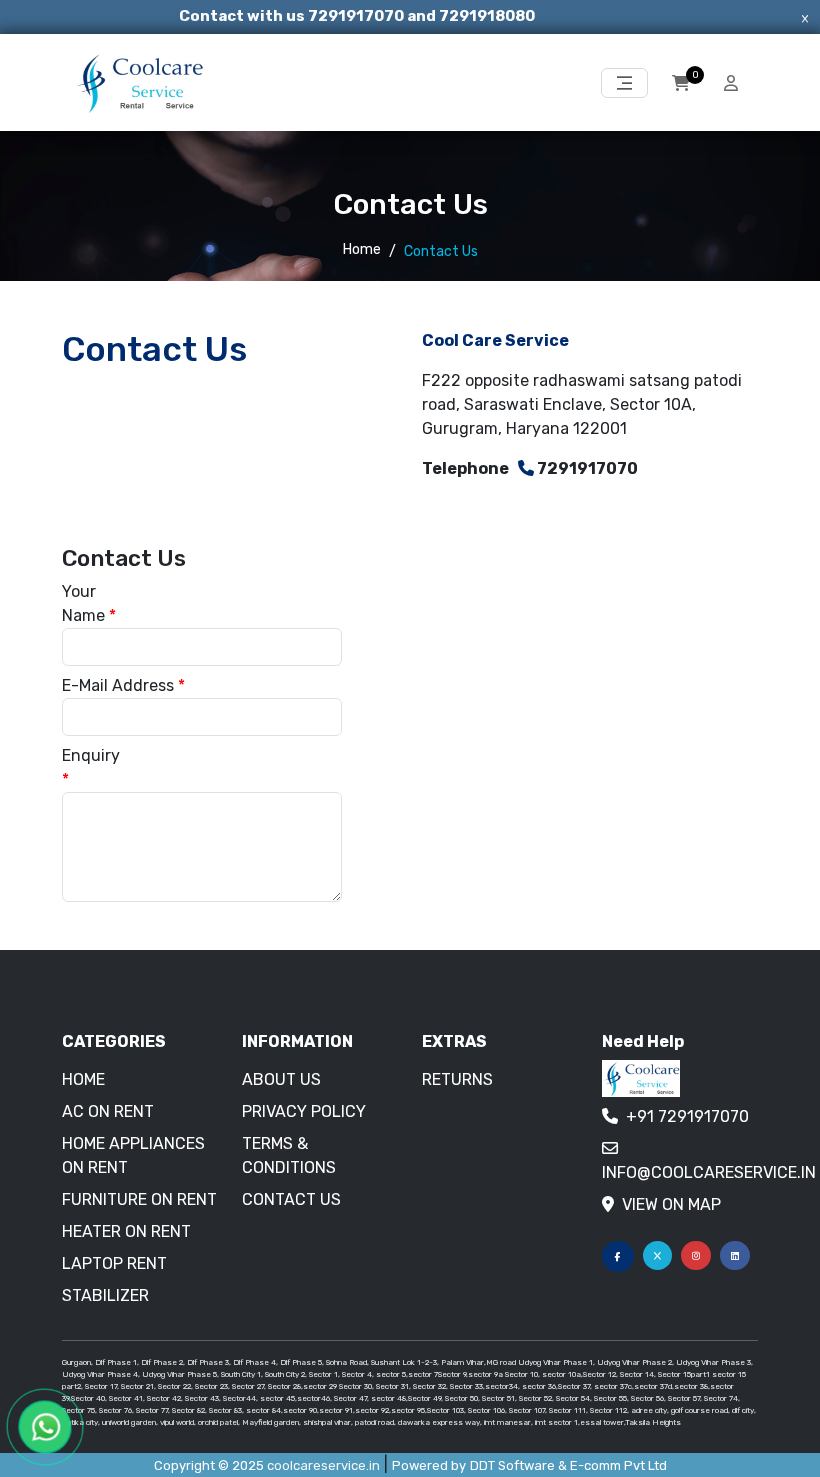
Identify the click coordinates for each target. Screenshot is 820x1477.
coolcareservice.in (323, 1465)
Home (362, 249)
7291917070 (357, 16)
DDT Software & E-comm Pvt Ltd (568, 1465)
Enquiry (90, 767)
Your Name (89, 603)
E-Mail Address (123, 685)
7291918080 (487, 16)
